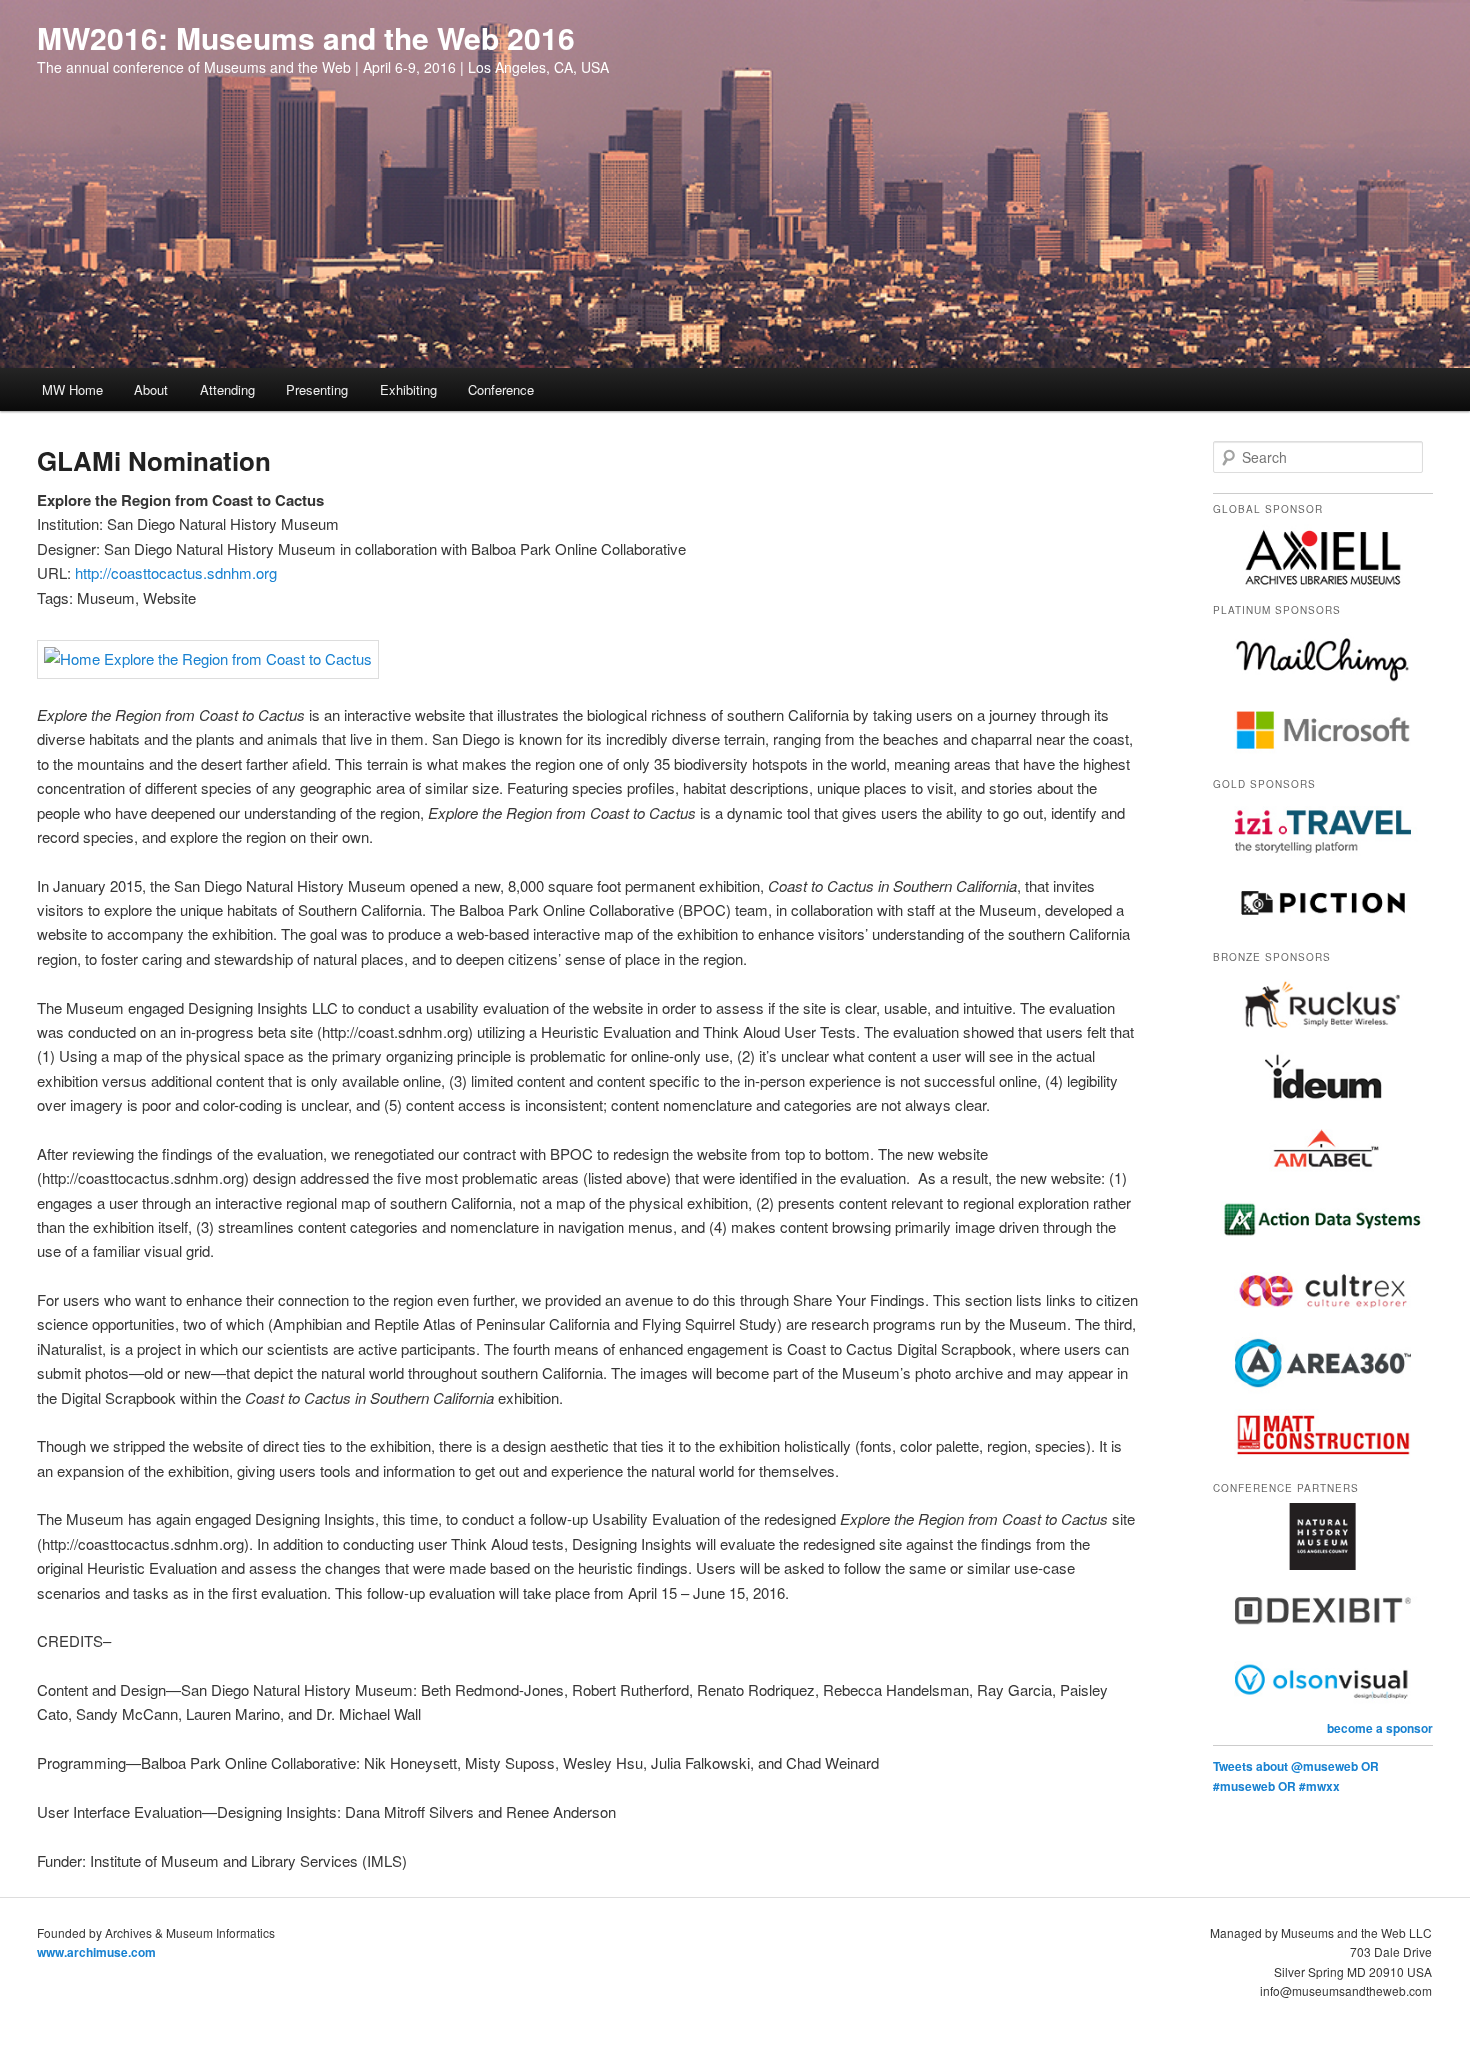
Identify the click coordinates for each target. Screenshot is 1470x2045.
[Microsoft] (1323, 758)
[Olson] (1323, 1708)
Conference (501, 389)
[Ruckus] (1323, 1033)
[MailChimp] (1323, 686)
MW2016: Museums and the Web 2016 (306, 37)
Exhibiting (408, 389)
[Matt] (1323, 1463)
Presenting (317, 389)
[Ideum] (1323, 1105)
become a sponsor (1380, 1728)
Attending (227, 389)
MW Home (72, 389)
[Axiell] (1323, 585)
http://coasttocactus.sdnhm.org (176, 572)
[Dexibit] (1323, 1636)
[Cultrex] (1323, 1320)
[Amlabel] (1323, 1176)
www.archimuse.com (96, 1952)
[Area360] (1323, 1391)
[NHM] (1323, 1565)
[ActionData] (1323, 1248)
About (151, 389)
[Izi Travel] (1323, 860)
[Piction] (1323, 931)
